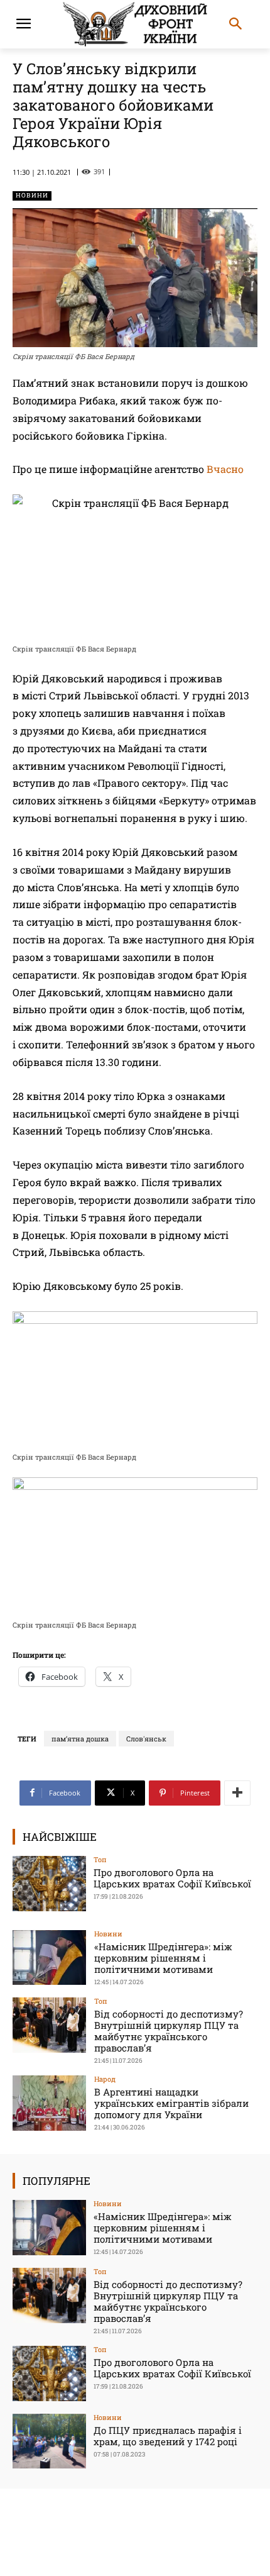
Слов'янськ (146, 1739)
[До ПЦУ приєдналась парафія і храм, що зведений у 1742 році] (49, 2441)
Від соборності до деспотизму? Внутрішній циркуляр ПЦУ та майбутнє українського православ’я (169, 2031)
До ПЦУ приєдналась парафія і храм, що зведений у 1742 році (168, 2436)
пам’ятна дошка (80, 1739)
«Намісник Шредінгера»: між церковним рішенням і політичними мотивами (163, 1958)
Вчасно (225, 469)
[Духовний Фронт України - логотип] (135, 24)
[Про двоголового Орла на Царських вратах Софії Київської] (49, 1884)
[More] (237, 1793)
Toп (100, 1859)
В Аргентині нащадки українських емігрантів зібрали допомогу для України (171, 2103)
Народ (105, 2079)
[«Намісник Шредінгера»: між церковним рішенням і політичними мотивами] (49, 1958)
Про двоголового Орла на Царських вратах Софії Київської (172, 1878)
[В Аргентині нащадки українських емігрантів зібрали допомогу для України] (49, 2103)
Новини (32, 195)
